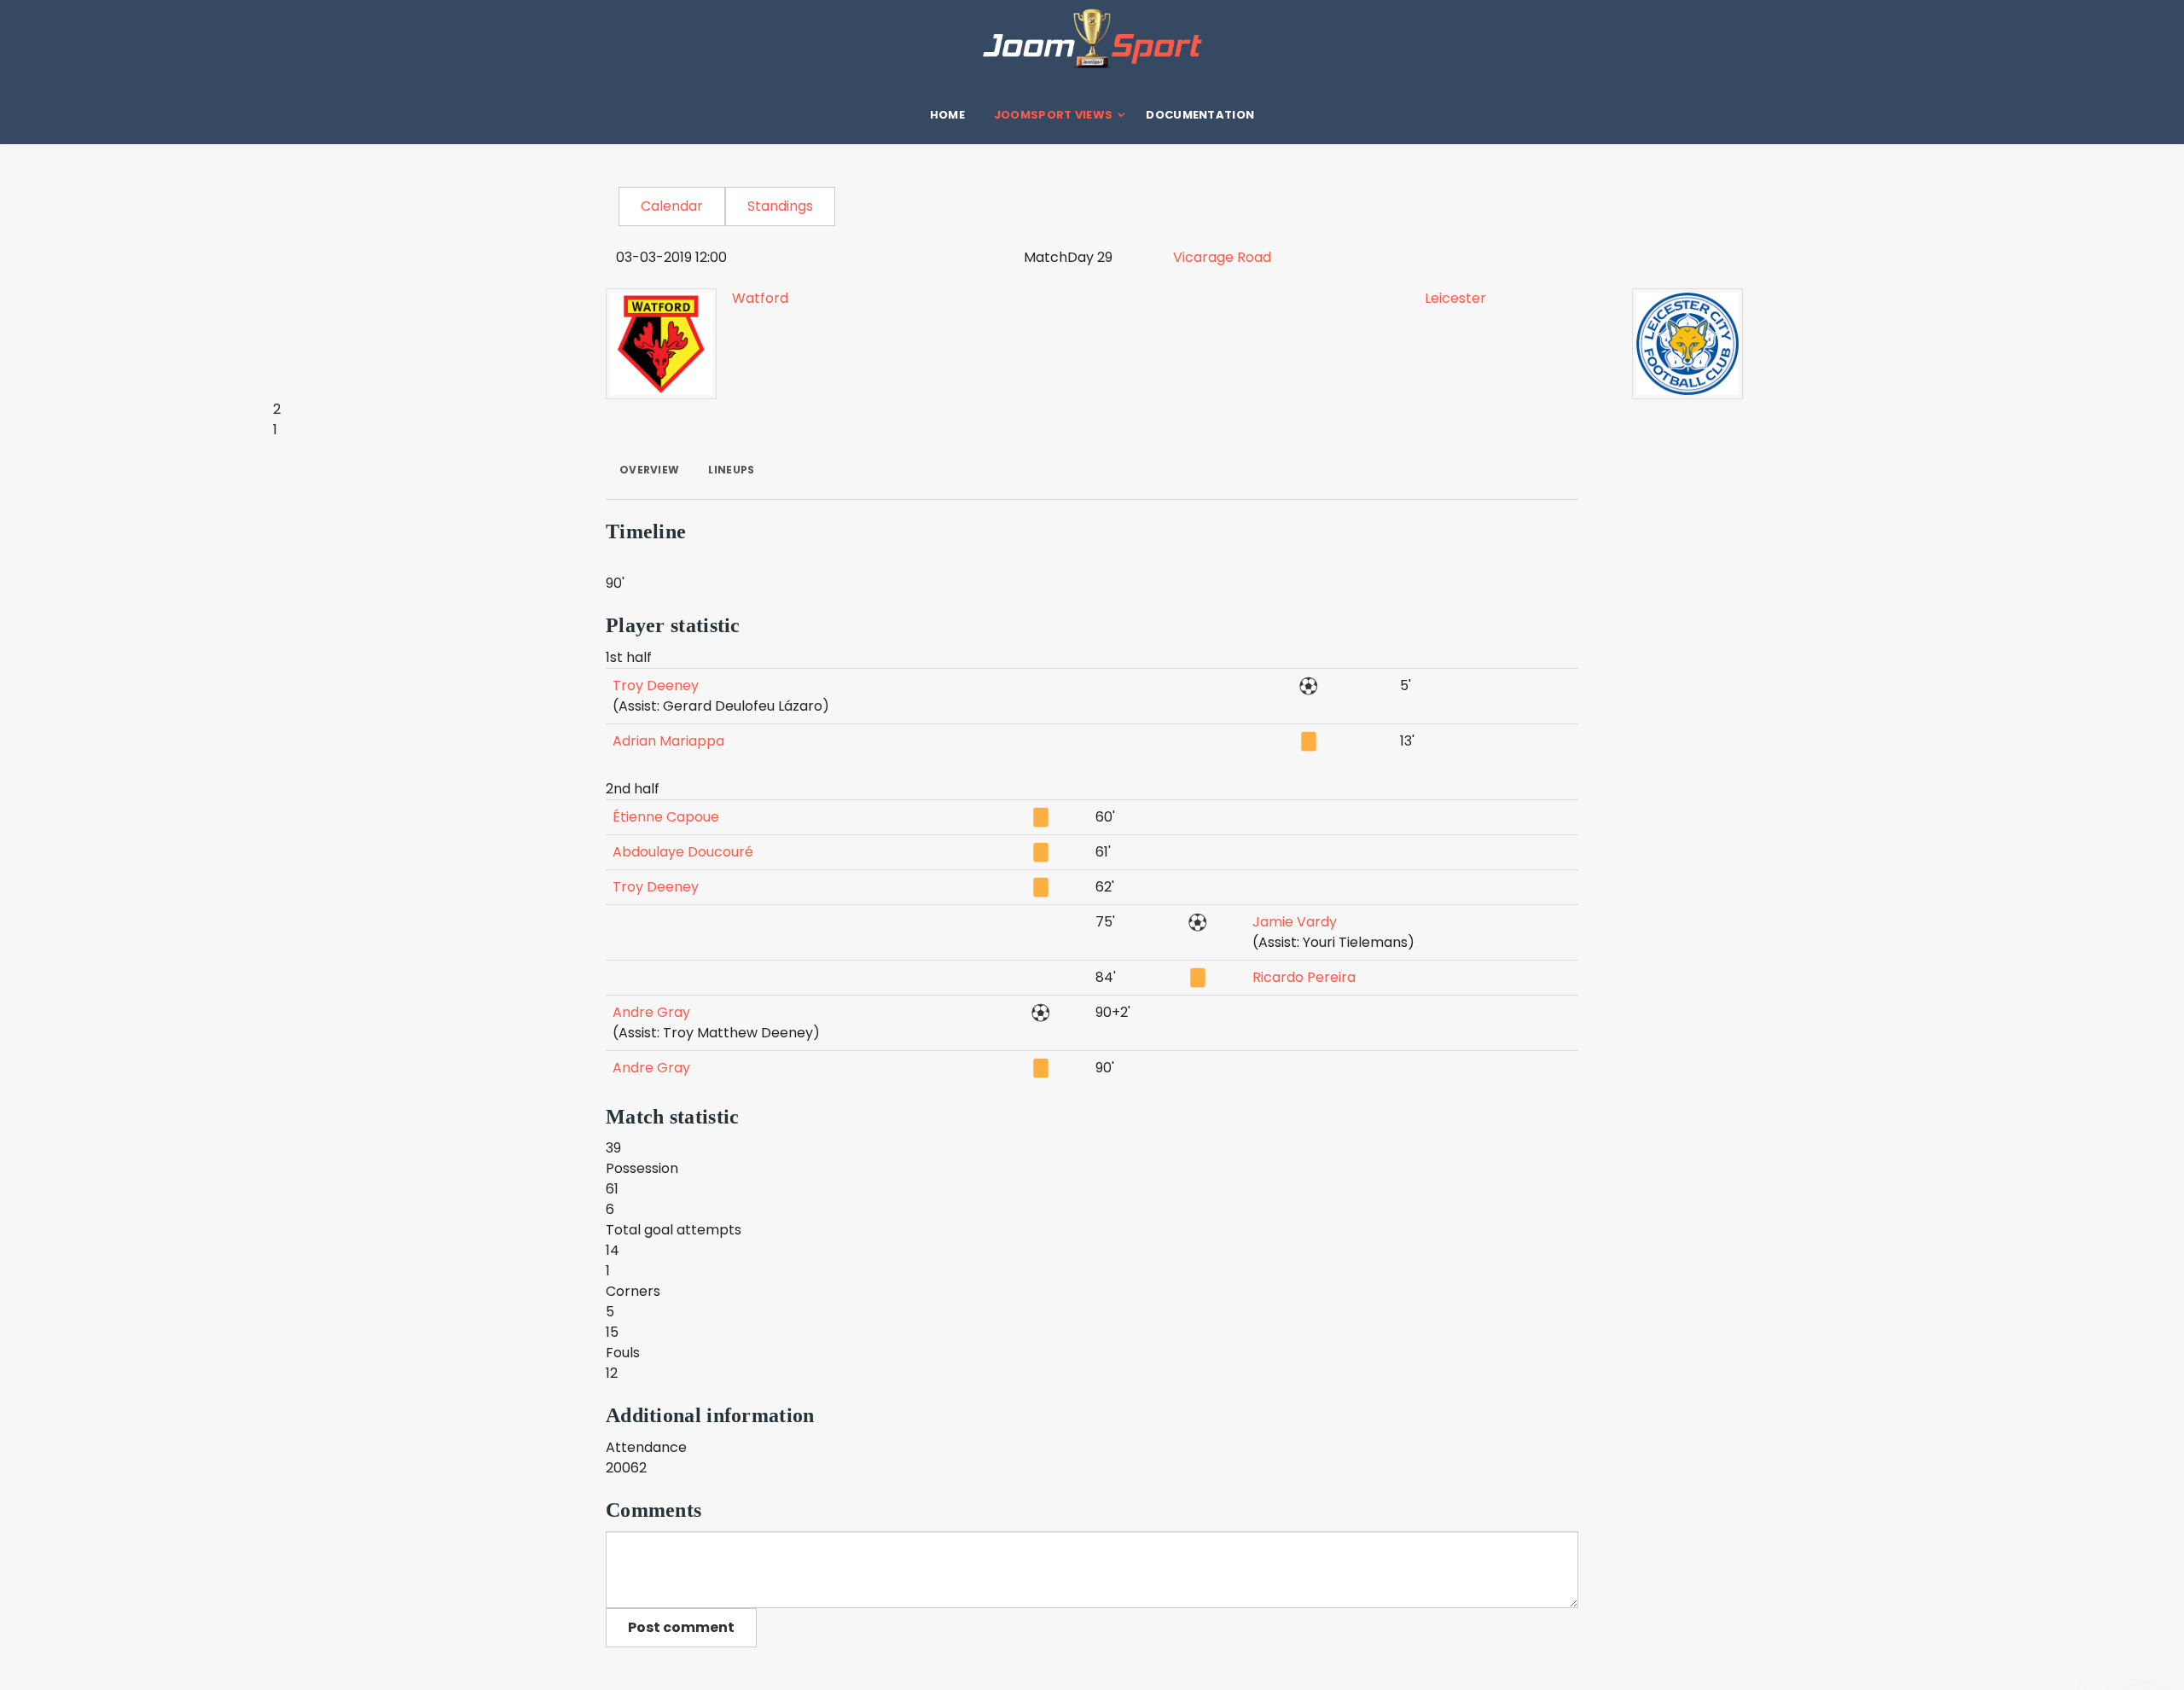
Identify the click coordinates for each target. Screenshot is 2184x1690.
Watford (760, 298)
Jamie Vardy (1295, 922)
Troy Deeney (656, 685)
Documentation (1200, 115)
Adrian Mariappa (668, 741)
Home (947, 115)
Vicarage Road (1222, 257)
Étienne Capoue (666, 817)
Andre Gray (651, 1012)
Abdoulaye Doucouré (683, 852)
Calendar (672, 206)
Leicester (1455, 298)
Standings (780, 206)
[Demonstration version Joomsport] (1092, 38)
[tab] (649, 470)
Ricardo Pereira (1304, 977)
